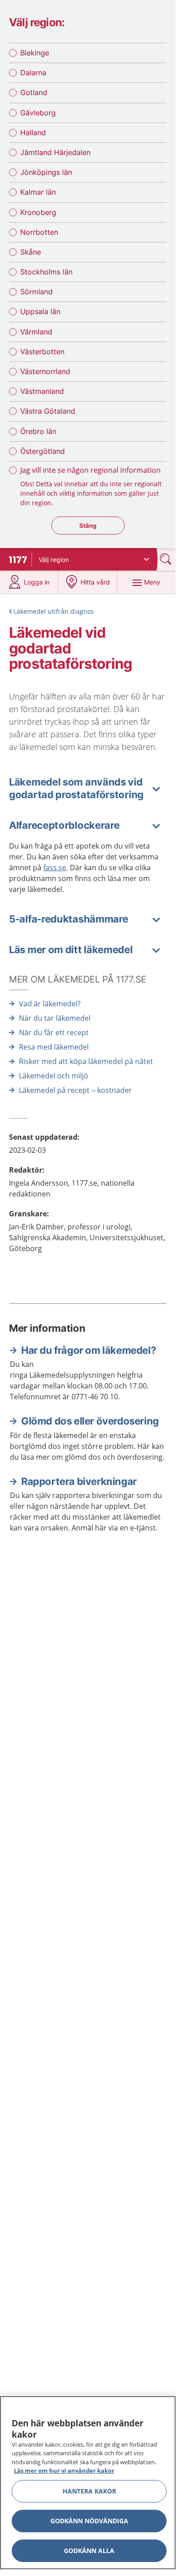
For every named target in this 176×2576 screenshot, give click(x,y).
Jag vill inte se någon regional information (90, 470)
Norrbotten (39, 232)
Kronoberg (38, 212)
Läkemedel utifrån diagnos (54, 611)
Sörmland (36, 292)
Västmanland (42, 391)
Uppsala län (40, 311)
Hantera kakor (89, 2491)
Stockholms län (46, 272)
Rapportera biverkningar (79, 1481)
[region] (88, 2483)
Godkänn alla (89, 2551)
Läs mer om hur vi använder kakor (64, 2471)
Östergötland (43, 451)
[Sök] (167, 559)
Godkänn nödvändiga (89, 2521)
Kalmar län (38, 192)
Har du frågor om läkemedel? (88, 1350)
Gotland (34, 92)
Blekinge (35, 53)
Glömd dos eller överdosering (90, 1421)
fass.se (55, 868)
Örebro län (38, 431)
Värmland (36, 332)
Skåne (31, 252)
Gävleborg (38, 113)
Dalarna (33, 73)
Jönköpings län (46, 172)
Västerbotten (42, 352)
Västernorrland (45, 371)
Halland (33, 132)
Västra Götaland (48, 411)
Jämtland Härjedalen (55, 152)
